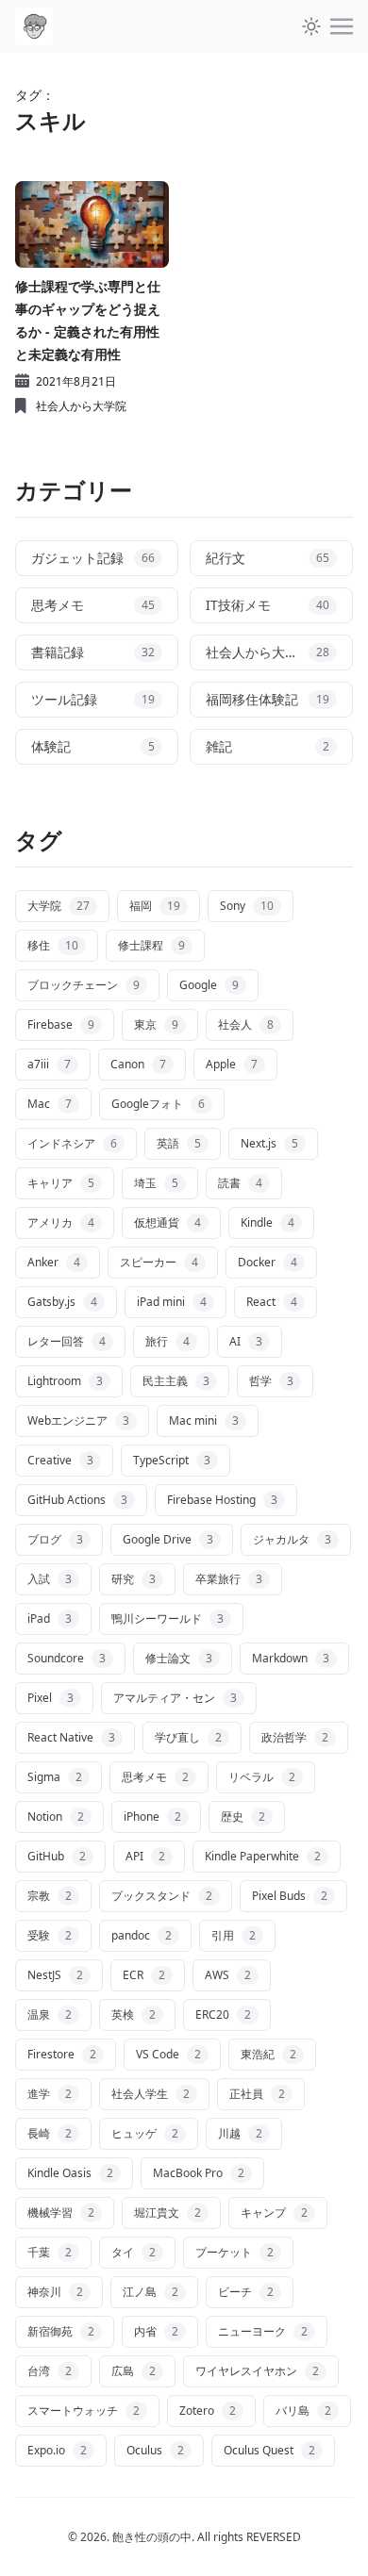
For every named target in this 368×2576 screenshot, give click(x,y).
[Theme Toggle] (311, 26)
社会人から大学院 (81, 406)
